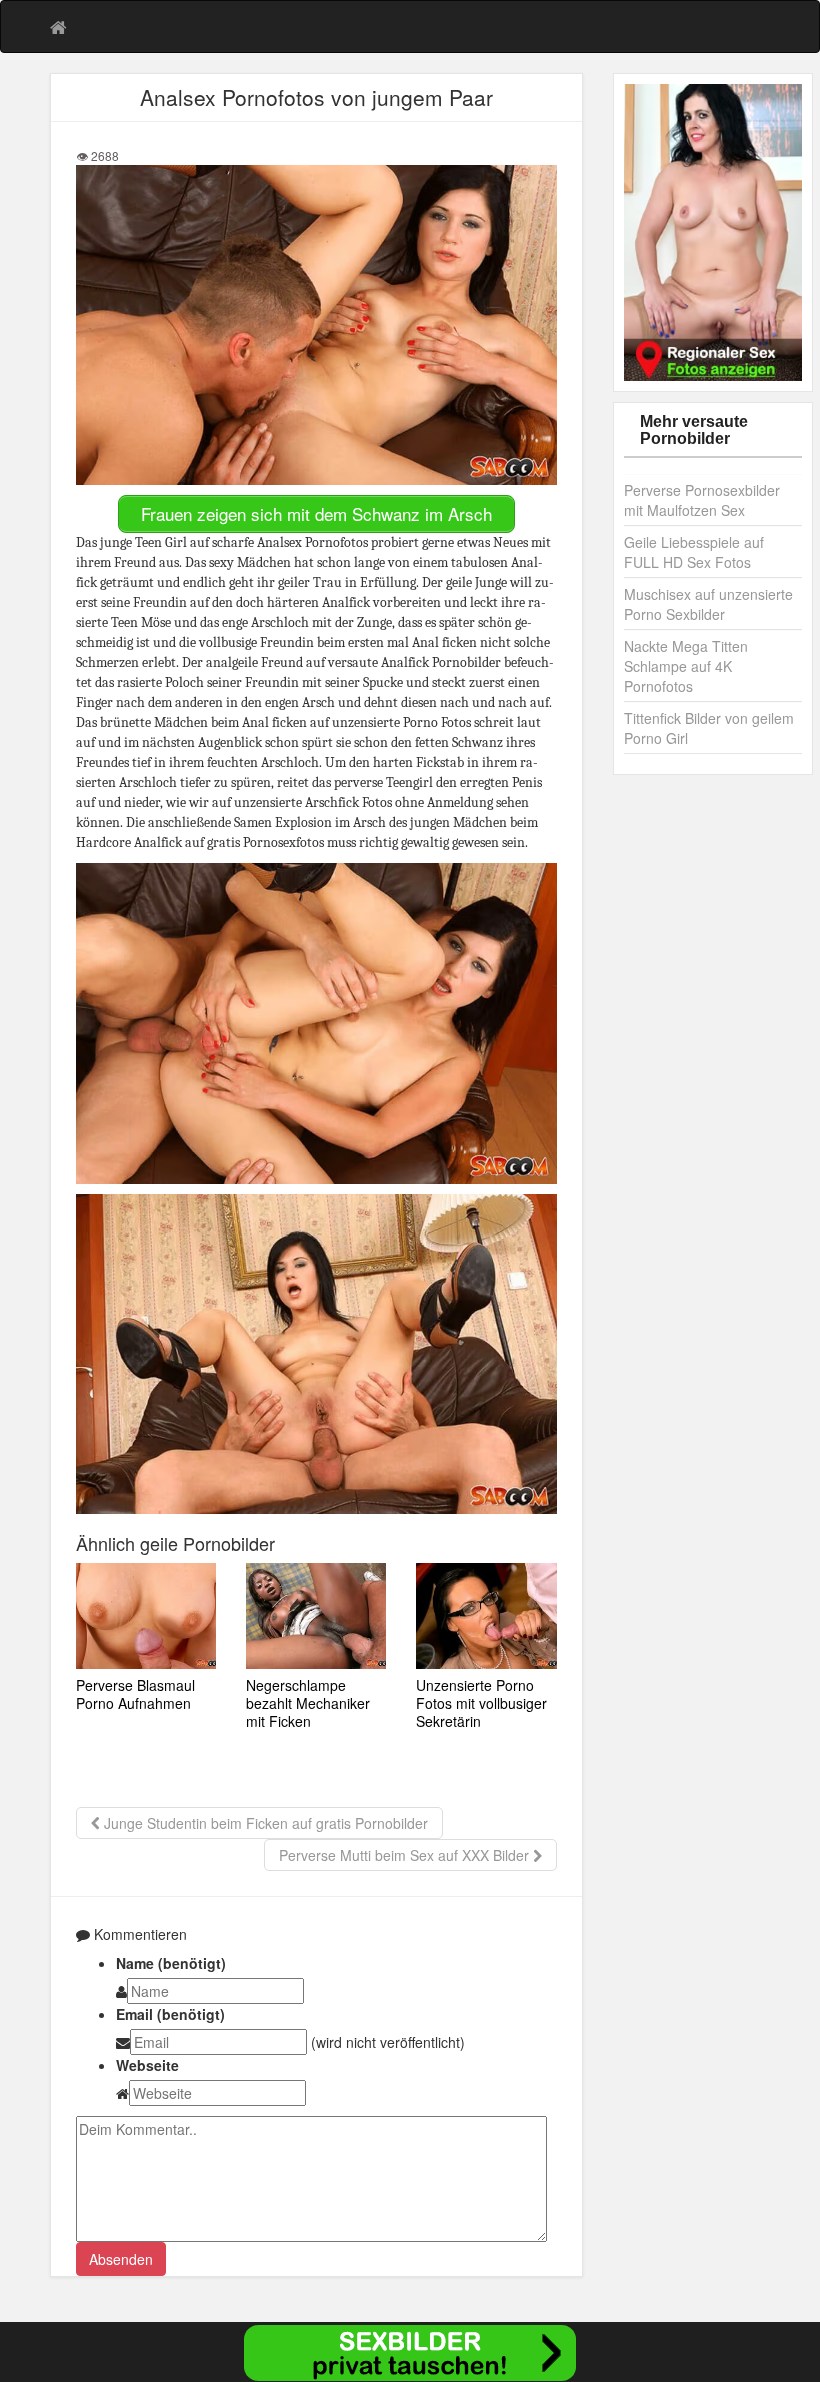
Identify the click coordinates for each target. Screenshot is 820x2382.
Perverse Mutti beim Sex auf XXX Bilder (406, 1855)
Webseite (147, 2065)
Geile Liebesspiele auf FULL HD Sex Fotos (694, 552)
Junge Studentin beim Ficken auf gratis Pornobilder (264, 1823)
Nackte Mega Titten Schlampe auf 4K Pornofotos (686, 666)
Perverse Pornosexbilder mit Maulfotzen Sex (702, 500)
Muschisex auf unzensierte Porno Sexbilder (708, 604)
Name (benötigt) (171, 1963)
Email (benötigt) (170, 2014)
